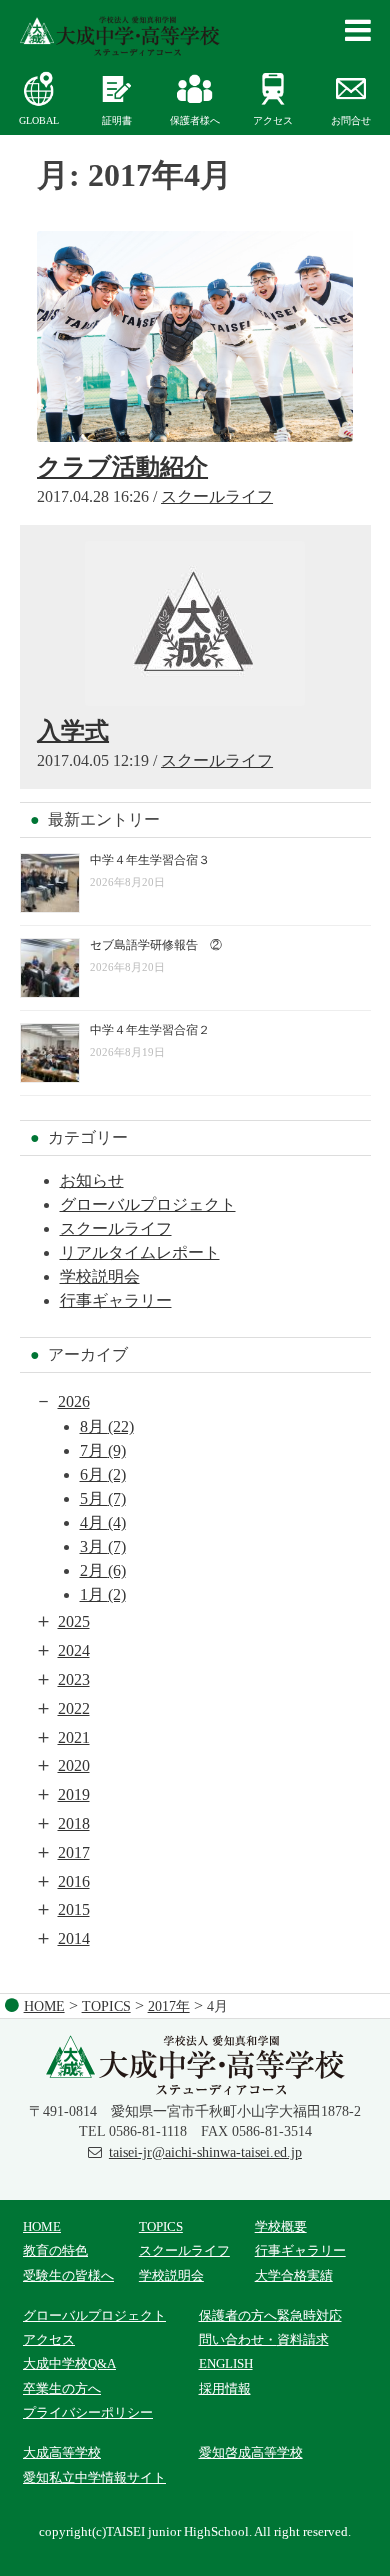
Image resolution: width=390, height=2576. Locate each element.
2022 (74, 1708)
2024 (74, 1650)
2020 (74, 1765)
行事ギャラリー (116, 1300)
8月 (107, 1426)
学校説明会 (100, 1276)
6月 (103, 1474)
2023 (74, 1679)
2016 (74, 1881)
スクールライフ (217, 496)
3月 (103, 1546)
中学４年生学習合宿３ (150, 860)
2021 (74, 1737)
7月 (103, 1450)
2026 (74, 1401)
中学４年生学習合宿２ (150, 1030)
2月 (103, 1570)
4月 (103, 1522)
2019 (74, 1794)
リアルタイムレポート (140, 1252)
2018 (74, 1823)
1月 (103, 1594)
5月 (103, 1498)
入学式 (73, 731)
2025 (74, 1621)
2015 (74, 1909)
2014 (74, 1938)
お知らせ (92, 1180)
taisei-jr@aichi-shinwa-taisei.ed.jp (205, 2152)
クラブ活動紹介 (122, 467)
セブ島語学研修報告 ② (156, 945)
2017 (74, 1852)
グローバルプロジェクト (148, 1204)
